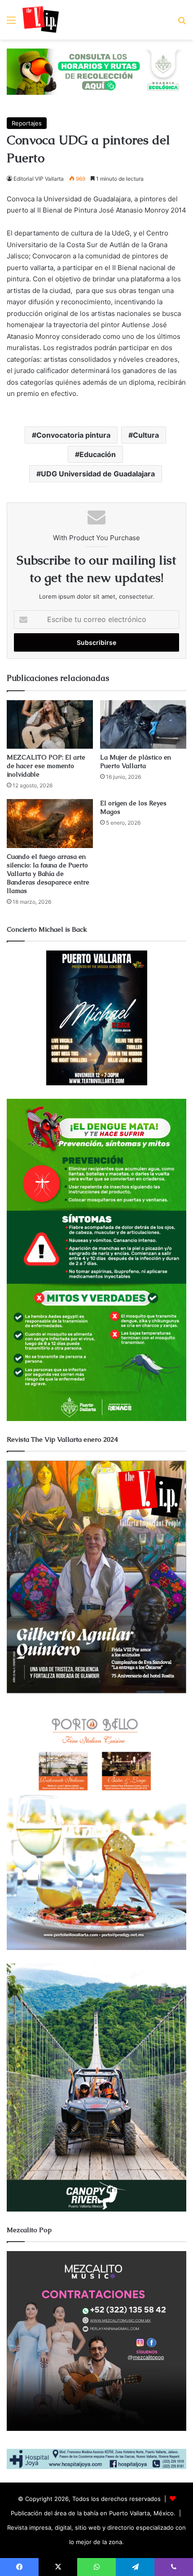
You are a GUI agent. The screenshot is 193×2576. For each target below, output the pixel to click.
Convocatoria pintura (73, 435)
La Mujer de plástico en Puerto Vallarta (136, 762)
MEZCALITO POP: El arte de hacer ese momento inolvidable (46, 766)
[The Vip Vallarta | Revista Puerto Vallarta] (41, 20)
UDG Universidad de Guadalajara (98, 474)
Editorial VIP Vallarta (39, 179)
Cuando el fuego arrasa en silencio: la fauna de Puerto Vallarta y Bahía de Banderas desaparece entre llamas (48, 874)
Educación (98, 454)
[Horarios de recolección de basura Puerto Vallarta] (96, 71)
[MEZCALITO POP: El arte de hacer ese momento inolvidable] (50, 724)
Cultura (146, 435)
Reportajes (27, 123)
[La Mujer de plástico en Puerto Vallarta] (143, 724)
